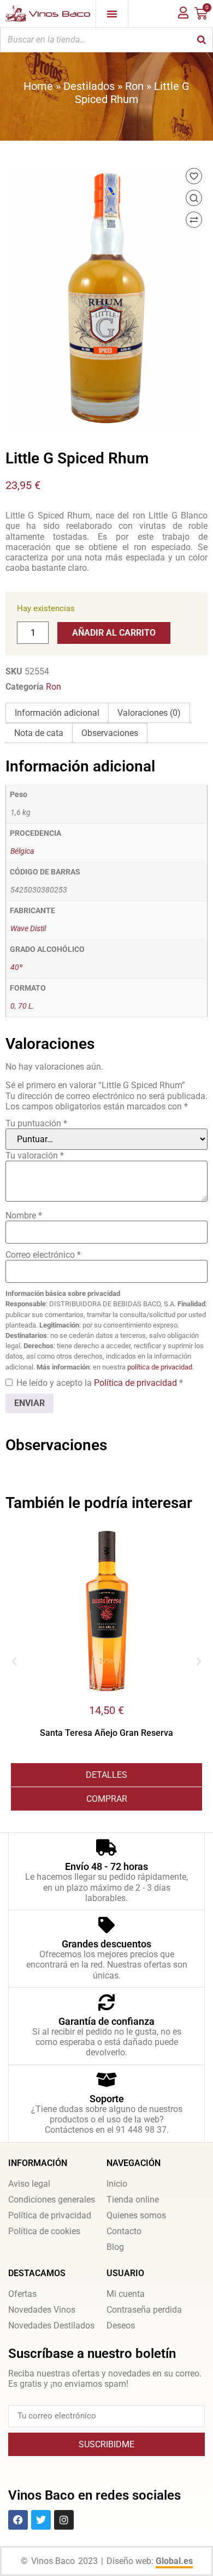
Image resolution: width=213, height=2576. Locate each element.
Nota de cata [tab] (39, 733)
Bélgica (22, 851)
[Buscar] (202, 40)
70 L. (26, 1006)
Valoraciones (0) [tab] (149, 713)
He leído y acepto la (100, 1383)
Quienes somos (136, 2215)
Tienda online (133, 2200)
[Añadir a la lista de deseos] (194, 176)
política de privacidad (160, 1367)
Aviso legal (29, 2184)
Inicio (117, 2184)
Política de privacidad (137, 1383)
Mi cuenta (126, 2294)
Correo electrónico (43, 1255)
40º (16, 967)
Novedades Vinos (42, 2310)
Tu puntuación (36, 1123)
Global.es (174, 2561)
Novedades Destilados (51, 2325)
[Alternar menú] (112, 14)
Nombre (24, 1215)
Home (38, 86)
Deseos (121, 2325)
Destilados (89, 86)
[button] (14, 1662)
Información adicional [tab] (57, 713)
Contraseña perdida (144, 2310)
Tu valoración (35, 1156)
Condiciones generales (52, 2200)
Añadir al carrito (114, 633)
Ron (134, 86)
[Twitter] (41, 2520)
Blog (115, 2247)
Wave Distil (28, 929)
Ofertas (22, 2294)
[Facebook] (18, 2520)
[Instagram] (64, 2520)
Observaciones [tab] (110, 733)
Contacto (124, 2231)
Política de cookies (44, 2231)
